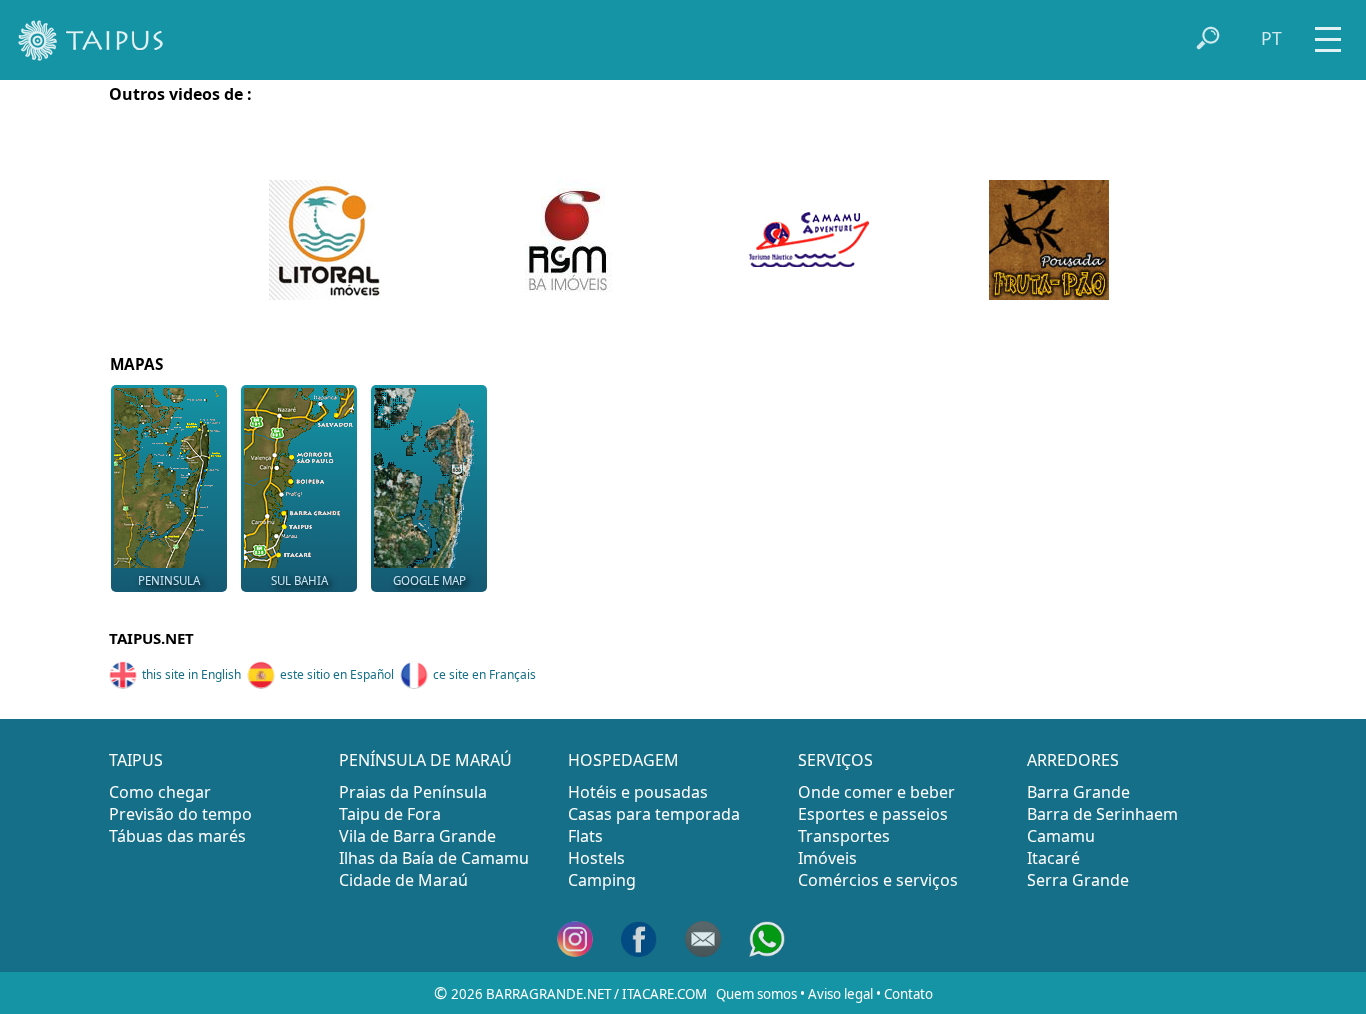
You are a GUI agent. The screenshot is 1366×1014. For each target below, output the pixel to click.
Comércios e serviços (878, 880)
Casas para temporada (654, 814)
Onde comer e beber (876, 792)
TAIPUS (136, 760)
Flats (585, 836)
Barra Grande (1078, 792)
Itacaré (1053, 858)
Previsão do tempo (180, 814)
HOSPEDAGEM (623, 760)
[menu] (1328, 32)
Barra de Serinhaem (1102, 814)
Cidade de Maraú (403, 880)
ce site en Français (484, 674)
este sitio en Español (337, 674)
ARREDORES (1073, 760)
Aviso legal (840, 994)
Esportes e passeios (873, 814)
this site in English (191, 674)
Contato (908, 994)
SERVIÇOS (835, 760)
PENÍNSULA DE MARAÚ (425, 760)
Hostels (596, 858)
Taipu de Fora (390, 814)
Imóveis (827, 858)
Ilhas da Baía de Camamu (434, 858)
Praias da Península (413, 792)
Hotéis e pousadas (638, 792)
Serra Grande (1078, 880)
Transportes (844, 836)
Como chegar (160, 792)
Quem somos (756, 994)
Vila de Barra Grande (417, 836)
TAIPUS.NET (151, 638)
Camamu (1061, 836)
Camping (602, 880)
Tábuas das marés (177, 836)
